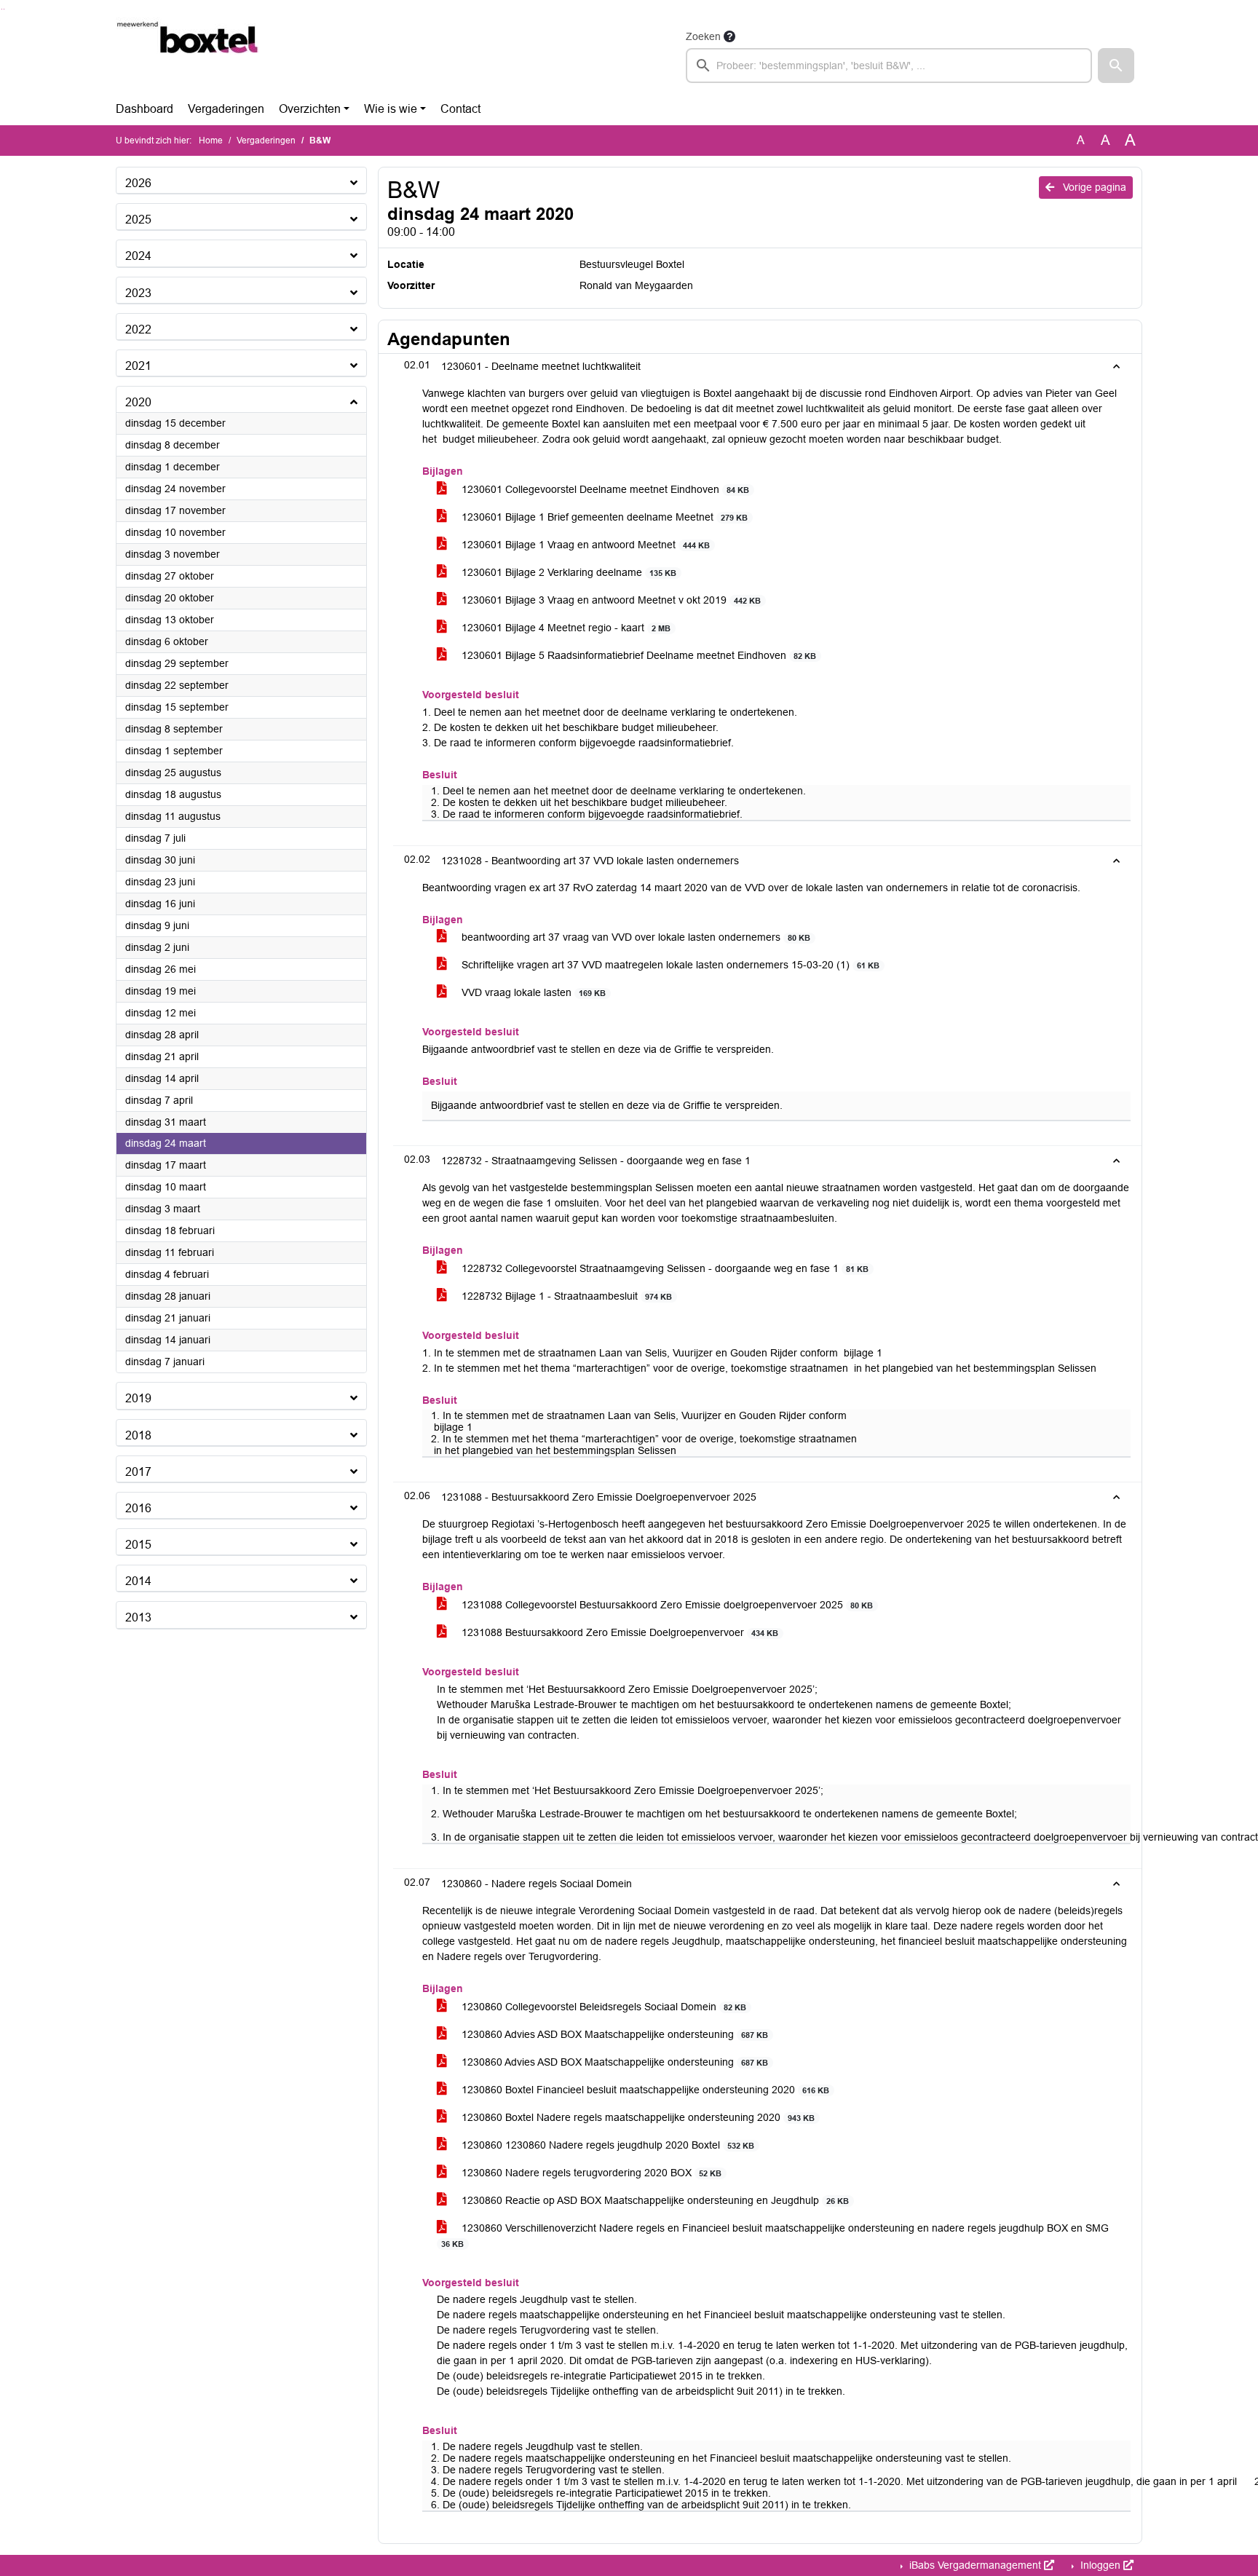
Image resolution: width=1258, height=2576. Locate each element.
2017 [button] (138, 1472)
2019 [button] (138, 1398)
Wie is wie (391, 109)
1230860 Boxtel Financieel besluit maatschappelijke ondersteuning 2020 (644, 2090)
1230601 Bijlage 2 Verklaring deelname (567, 572)
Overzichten (310, 109)
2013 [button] (138, 1617)
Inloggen (1100, 2565)
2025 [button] (138, 220)
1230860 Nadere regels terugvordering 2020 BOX (590, 2173)
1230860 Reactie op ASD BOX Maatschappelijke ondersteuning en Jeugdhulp (654, 2200)
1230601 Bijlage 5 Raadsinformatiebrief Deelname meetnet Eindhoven (637, 655)
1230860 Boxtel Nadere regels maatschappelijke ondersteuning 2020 (637, 2117)
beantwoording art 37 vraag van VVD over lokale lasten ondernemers (634, 937)
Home (211, 141)
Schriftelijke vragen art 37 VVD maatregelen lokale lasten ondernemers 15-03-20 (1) (669, 965)
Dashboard (145, 109)
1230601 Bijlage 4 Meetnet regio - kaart (565, 628)
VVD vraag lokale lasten (532, 992)
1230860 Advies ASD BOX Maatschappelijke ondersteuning (613, 2034)
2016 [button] (138, 1508)
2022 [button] (138, 329)
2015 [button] (138, 1545)
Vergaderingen (226, 109)
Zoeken (703, 36)
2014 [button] (138, 1581)
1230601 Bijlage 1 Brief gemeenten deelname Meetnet (603, 517)
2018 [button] (138, 1435)
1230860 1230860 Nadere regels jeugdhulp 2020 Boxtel (606, 2145)
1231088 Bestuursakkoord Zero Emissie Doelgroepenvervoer (618, 1632)
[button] (1116, 66)
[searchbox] (889, 66)
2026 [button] (138, 183)
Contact (460, 109)
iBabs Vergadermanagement (975, 2565)
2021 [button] (138, 366)
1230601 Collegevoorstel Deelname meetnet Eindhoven (604, 489)
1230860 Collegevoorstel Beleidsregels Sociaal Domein (602, 2007)
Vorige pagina (1093, 187)
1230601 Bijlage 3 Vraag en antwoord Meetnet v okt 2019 (610, 600)
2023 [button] (138, 293)
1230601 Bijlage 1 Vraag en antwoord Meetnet (584, 545)
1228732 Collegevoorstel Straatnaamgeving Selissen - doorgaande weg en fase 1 (664, 1268)
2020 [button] (138, 402)
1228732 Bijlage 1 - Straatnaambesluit (565, 1296)
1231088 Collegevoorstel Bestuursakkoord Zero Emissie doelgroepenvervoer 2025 (666, 1605)
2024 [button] (138, 256)
